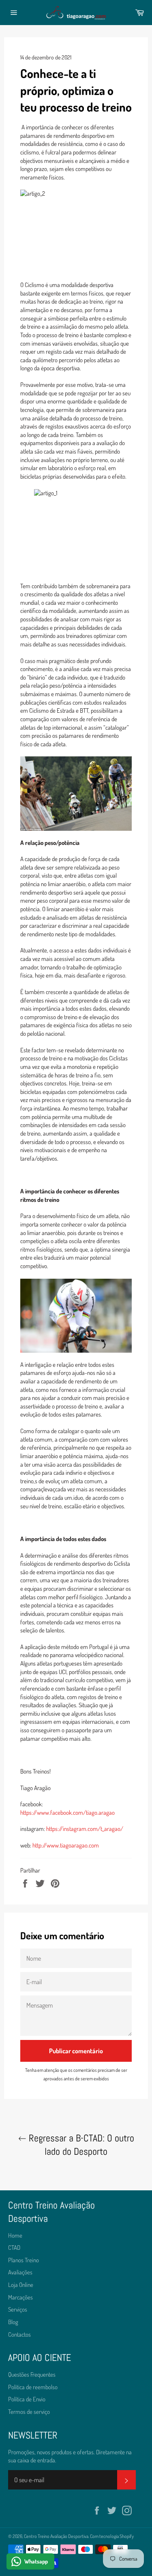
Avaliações (20, 2272)
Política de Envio (27, 2399)
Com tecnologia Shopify (112, 2536)
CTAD (14, 2248)
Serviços (18, 2309)
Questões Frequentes (32, 2374)
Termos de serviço (29, 2412)
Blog (13, 2322)
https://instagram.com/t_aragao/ (85, 1829)
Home (15, 2235)
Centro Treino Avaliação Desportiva (56, 2536)
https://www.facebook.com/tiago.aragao (67, 1813)
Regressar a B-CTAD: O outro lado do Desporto (80, 2145)
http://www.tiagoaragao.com (66, 1845)
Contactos (19, 2334)
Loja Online (21, 2285)
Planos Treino (24, 2260)
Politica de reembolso (33, 2387)
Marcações (20, 2297)
